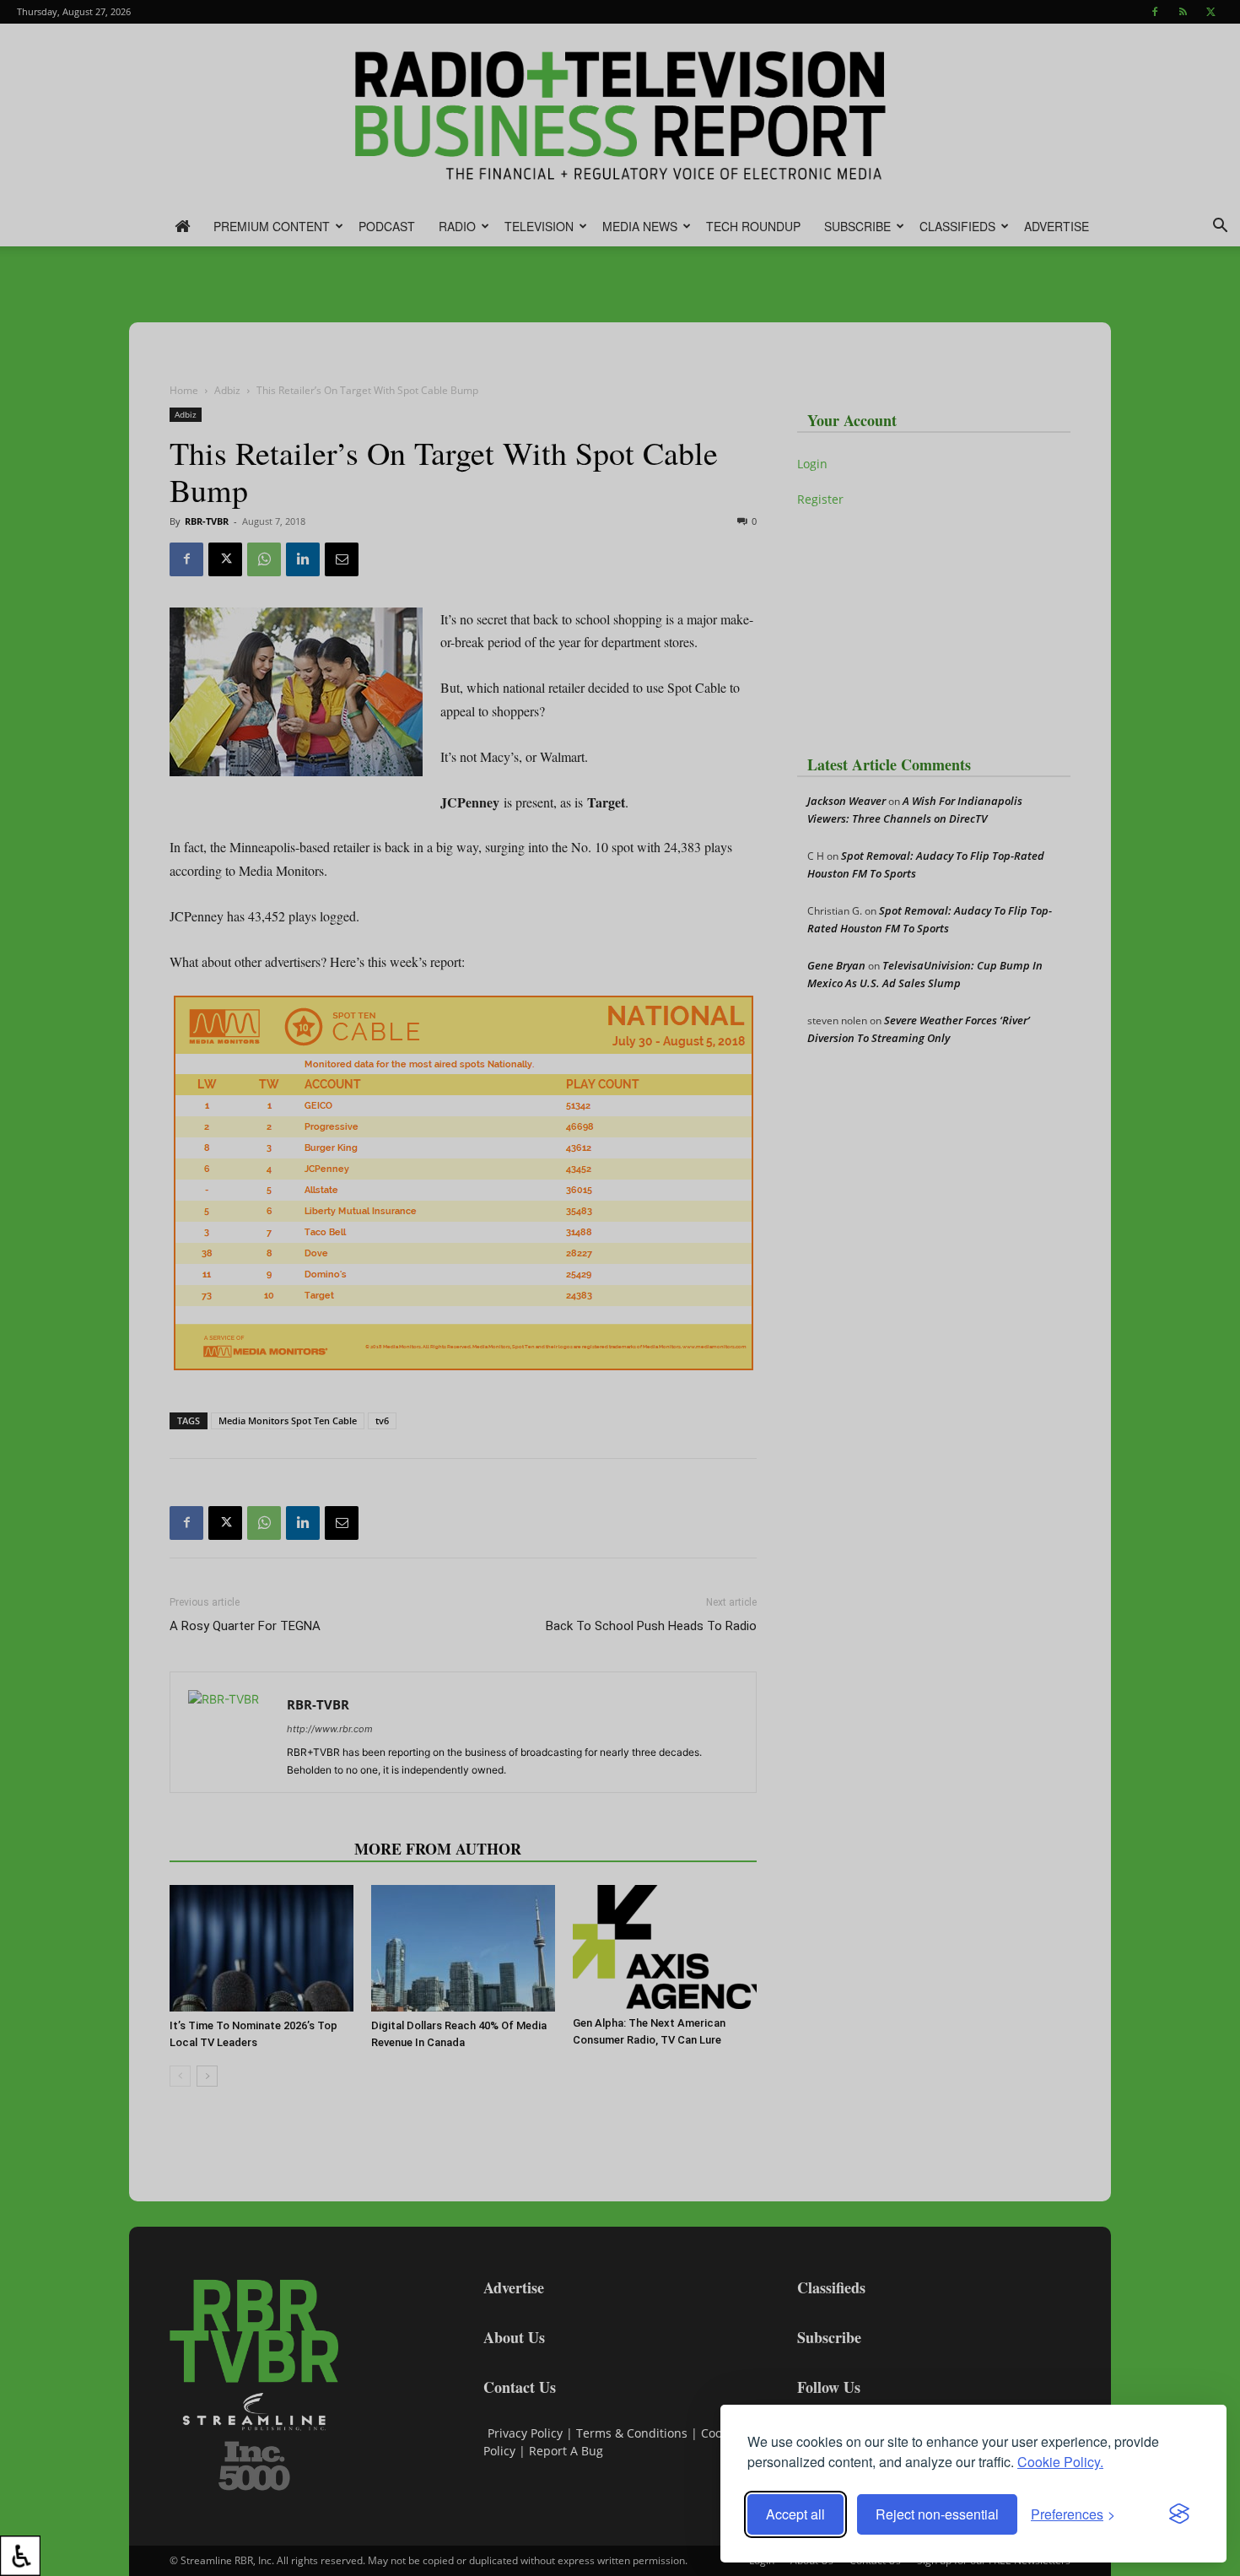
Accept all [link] (795, 2514)
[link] (20, 2556)
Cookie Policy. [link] (1060, 2462)
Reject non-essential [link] (937, 2514)
